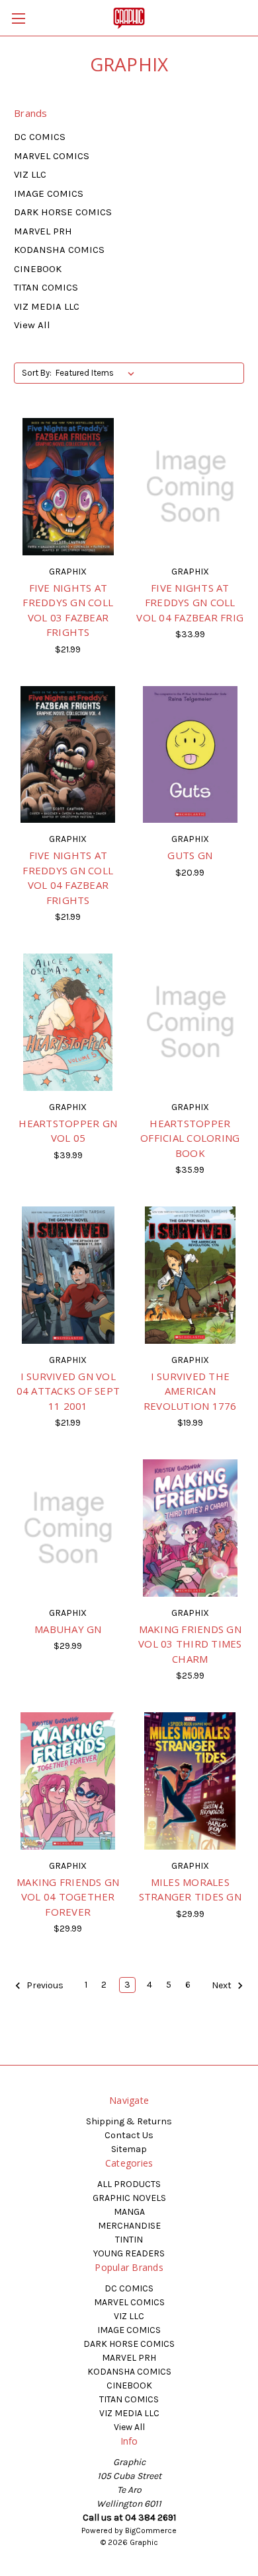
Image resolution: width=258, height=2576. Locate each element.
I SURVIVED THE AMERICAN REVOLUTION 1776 (190, 1391)
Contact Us (129, 2135)
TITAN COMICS (46, 287)
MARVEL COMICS (52, 156)
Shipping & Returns (129, 2121)
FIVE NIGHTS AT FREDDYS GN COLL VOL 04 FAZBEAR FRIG (190, 603)
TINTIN (129, 2240)
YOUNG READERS (129, 2253)
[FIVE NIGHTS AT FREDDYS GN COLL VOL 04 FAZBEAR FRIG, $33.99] (191, 487)
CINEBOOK (38, 269)
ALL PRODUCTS (129, 2184)
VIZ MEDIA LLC (47, 306)
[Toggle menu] (18, 18)
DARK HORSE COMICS (63, 212)
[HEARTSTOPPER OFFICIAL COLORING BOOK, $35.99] (191, 1022)
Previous (44, 1986)
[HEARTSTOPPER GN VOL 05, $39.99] (68, 1022)
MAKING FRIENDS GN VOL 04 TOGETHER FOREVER (68, 1897)
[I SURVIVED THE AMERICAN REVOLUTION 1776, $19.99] (191, 1275)
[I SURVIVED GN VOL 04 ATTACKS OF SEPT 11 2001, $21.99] (68, 1275)
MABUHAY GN (68, 1629)
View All (32, 325)
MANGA (129, 2212)
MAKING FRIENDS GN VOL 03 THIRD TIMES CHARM (190, 1644)
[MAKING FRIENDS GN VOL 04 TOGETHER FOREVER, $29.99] (68, 1781)
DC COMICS (40, 137)
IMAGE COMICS (49, 193)
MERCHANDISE (129, 2226)
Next (223, 1986)
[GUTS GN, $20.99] (191, 755)
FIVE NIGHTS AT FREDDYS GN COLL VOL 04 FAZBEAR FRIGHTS (68, 878)
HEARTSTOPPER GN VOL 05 (68, 1131)
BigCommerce (151, 2530)
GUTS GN (190, 855)
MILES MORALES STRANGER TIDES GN (190, 1890)
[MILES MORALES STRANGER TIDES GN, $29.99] (191, 1781)
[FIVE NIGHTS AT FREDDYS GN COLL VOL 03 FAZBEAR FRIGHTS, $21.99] (68, 487)
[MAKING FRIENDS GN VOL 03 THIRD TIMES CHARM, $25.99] (191, 1528)
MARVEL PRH (43, 231)
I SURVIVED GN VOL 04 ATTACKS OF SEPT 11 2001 (68, 1391)
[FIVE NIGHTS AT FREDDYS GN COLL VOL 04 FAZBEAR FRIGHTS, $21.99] (68, 755)
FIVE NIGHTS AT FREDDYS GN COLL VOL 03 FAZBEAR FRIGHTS (68, 610)
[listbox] (98, 373)
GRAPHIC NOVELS (129, 2198)
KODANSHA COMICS (59, 250)
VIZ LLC (30, 174)
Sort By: (37, 373)
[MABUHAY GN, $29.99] (68, 1528)
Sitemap (129, 2149)
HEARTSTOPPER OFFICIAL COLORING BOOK (190, 1138)
